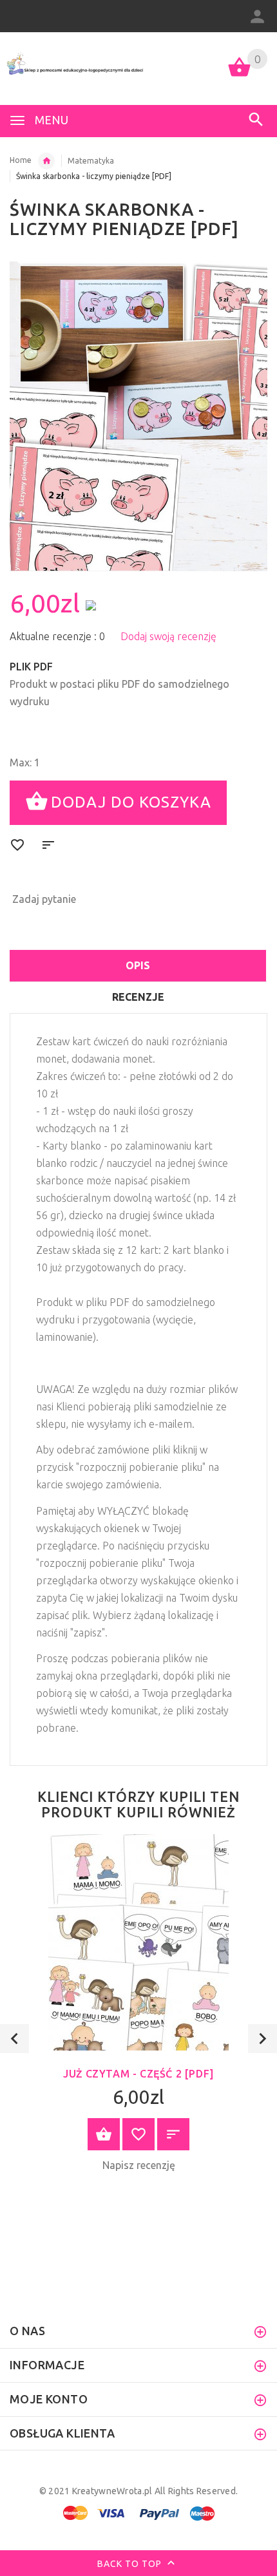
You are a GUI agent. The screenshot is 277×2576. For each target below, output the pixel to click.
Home (21, 160)
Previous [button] (14, 2039)
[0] (239, 75)
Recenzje (138, 997)
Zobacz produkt (104, 2134)
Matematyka (91, 161)
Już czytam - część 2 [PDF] (138, 2074)
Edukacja (46, 161)
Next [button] (263, 2039)
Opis (138, 965)
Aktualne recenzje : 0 (57, 636)
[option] (138, 416)
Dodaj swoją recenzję (168, 636)
